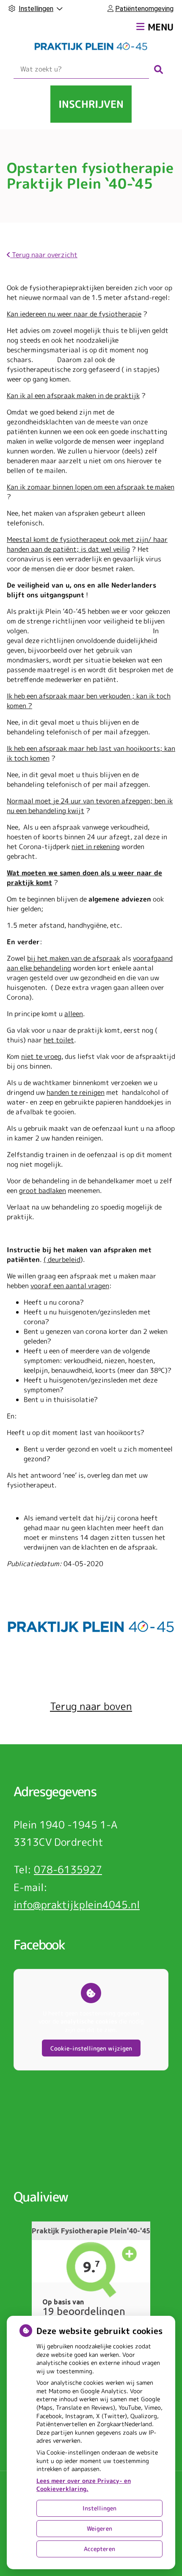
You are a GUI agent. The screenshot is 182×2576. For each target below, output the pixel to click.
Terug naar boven (91, 1706)
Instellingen (99, 2508)
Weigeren (99, 2528)
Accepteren (99, 2549)
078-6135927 (68, 1869)
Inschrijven (91, 104)
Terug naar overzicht (44, 255)
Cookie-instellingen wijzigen (91, 2048)
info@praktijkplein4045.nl (77, 1905)
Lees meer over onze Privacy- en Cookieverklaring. (84, 2485)
